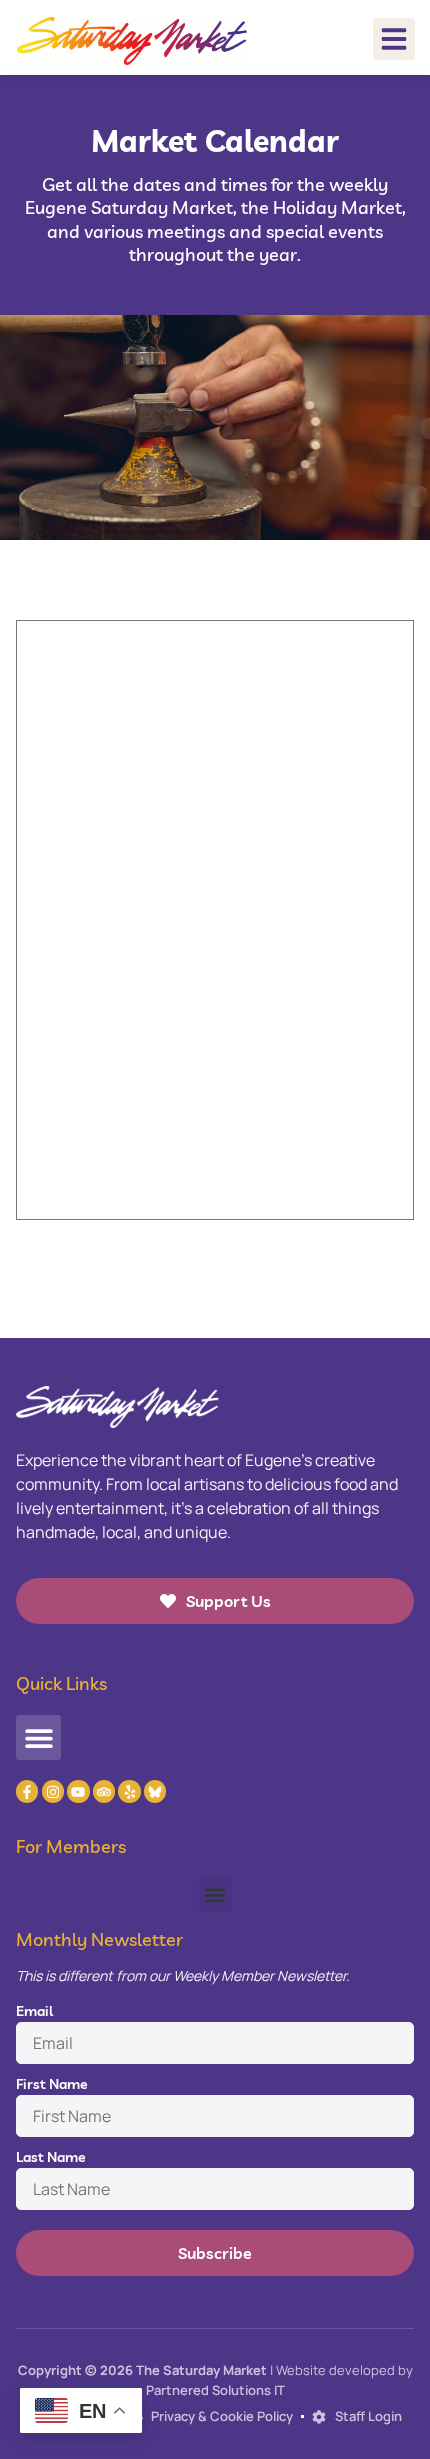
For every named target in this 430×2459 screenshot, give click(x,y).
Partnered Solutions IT (215, 2390)
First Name (52, 2084)
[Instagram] (53, 1791)
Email (34, 2011)
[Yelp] (129, 1791)
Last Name (51, 2157)
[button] (394, 39)
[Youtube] (78, 1791)
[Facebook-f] (27, 1791)
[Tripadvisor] (104, 1791)
